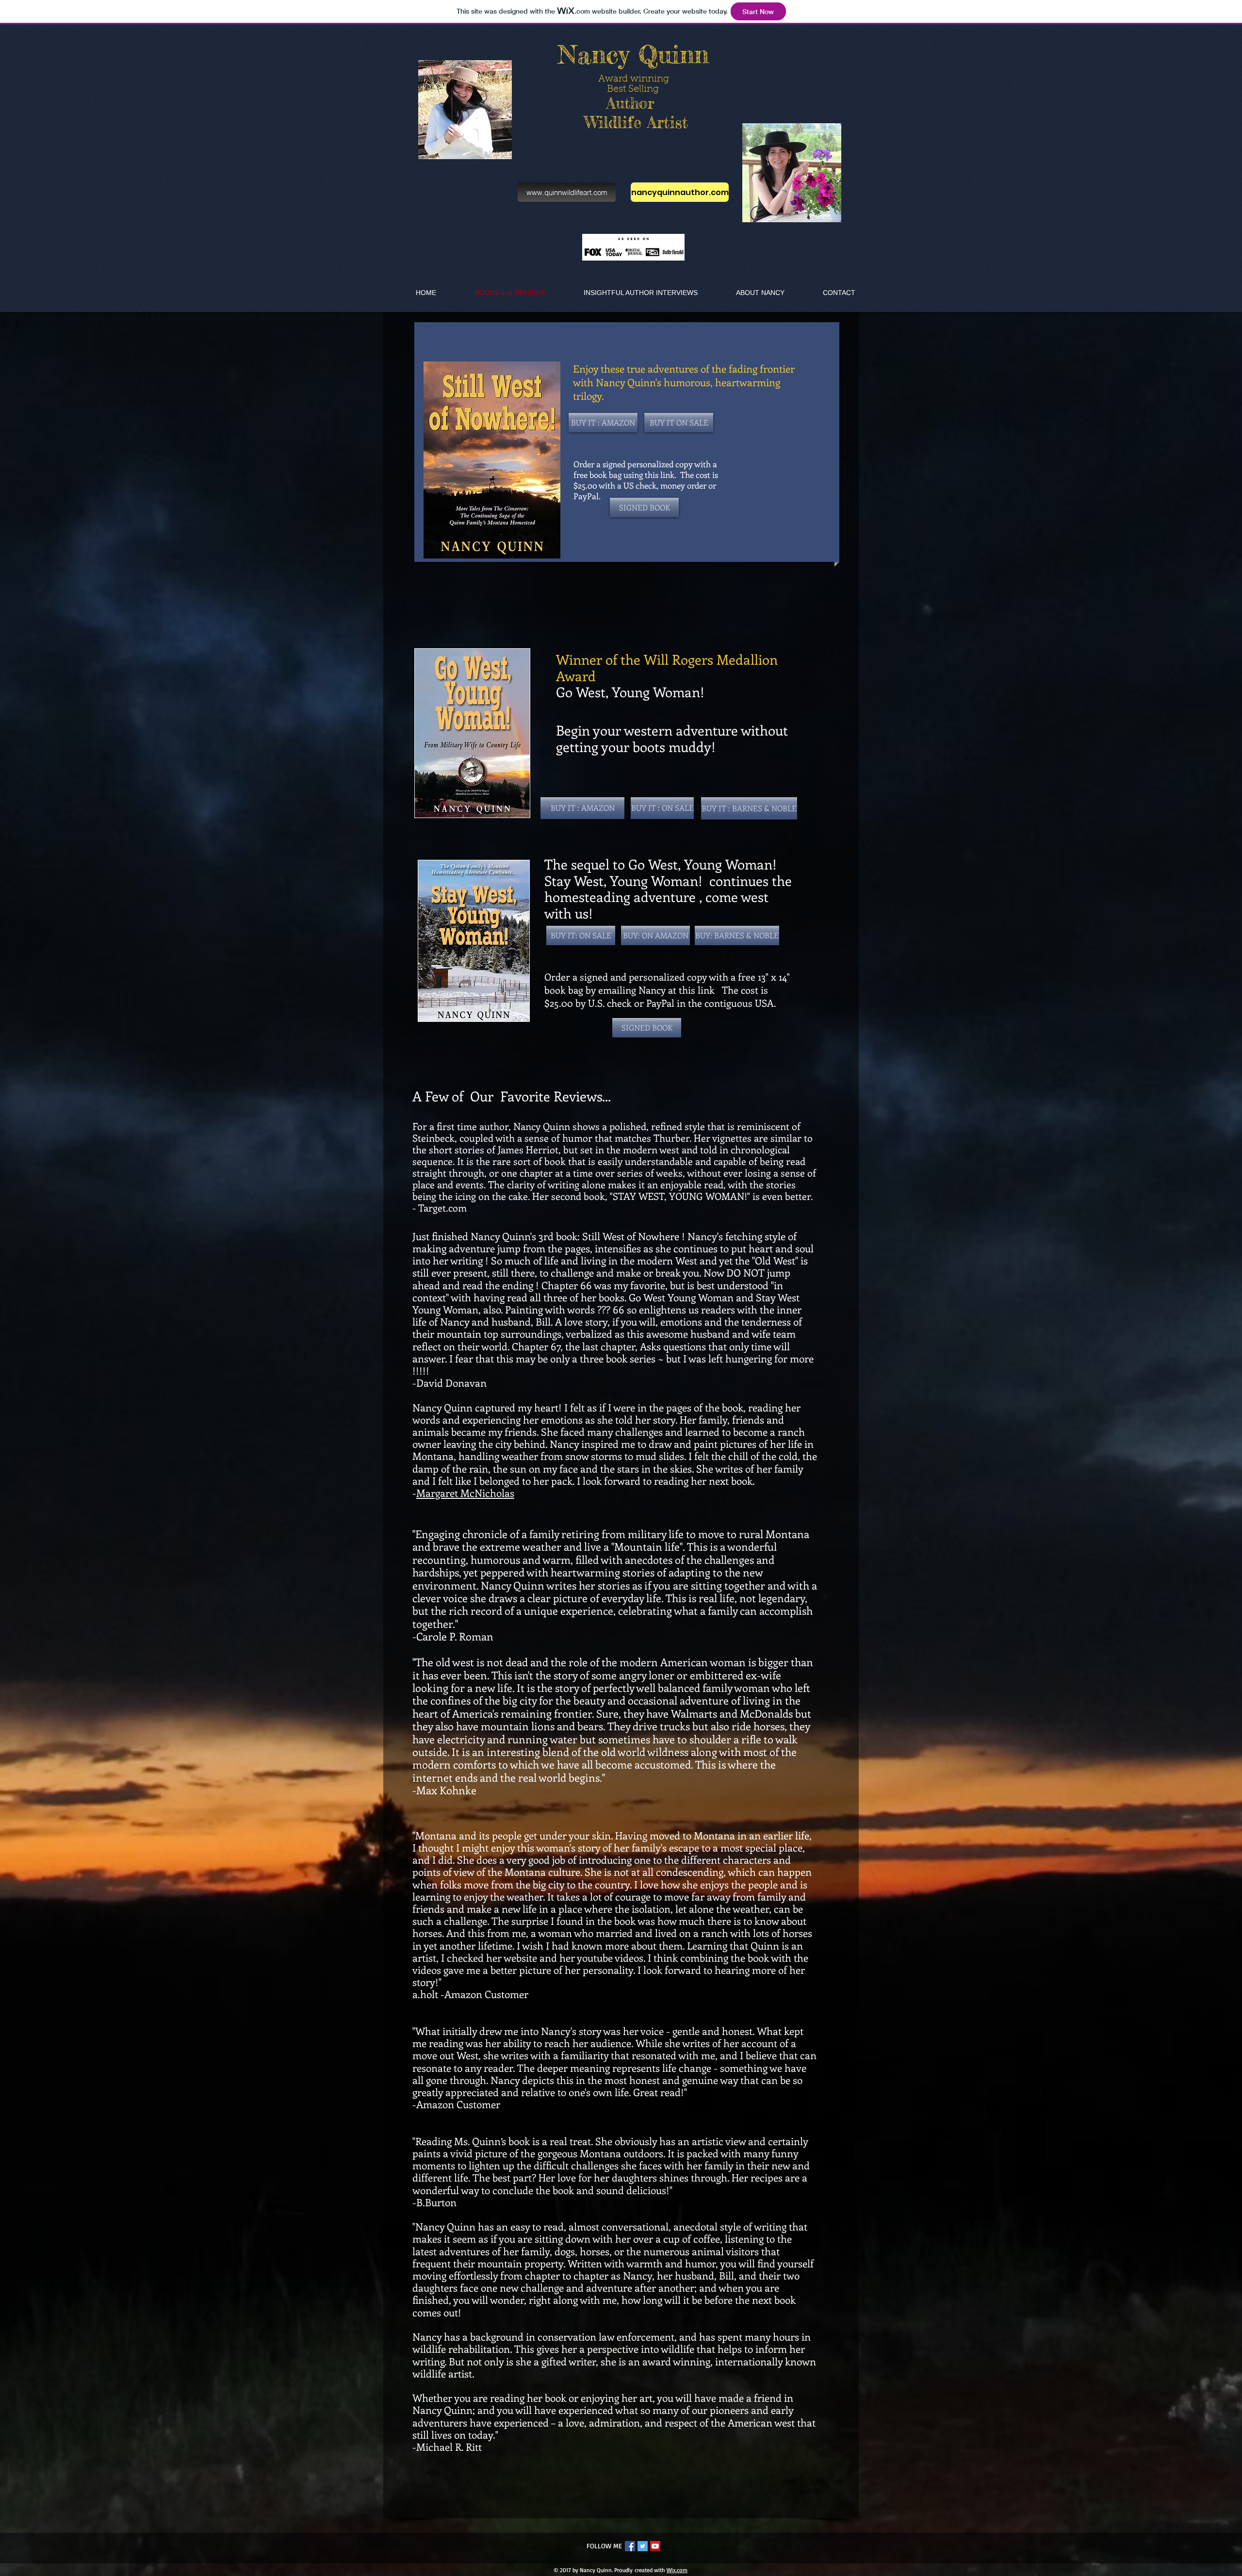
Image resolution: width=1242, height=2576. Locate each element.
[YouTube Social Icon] (655, 2546)
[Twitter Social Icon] (643, 2546)
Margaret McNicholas (465, 1493)
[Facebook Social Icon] (630, 2546)
